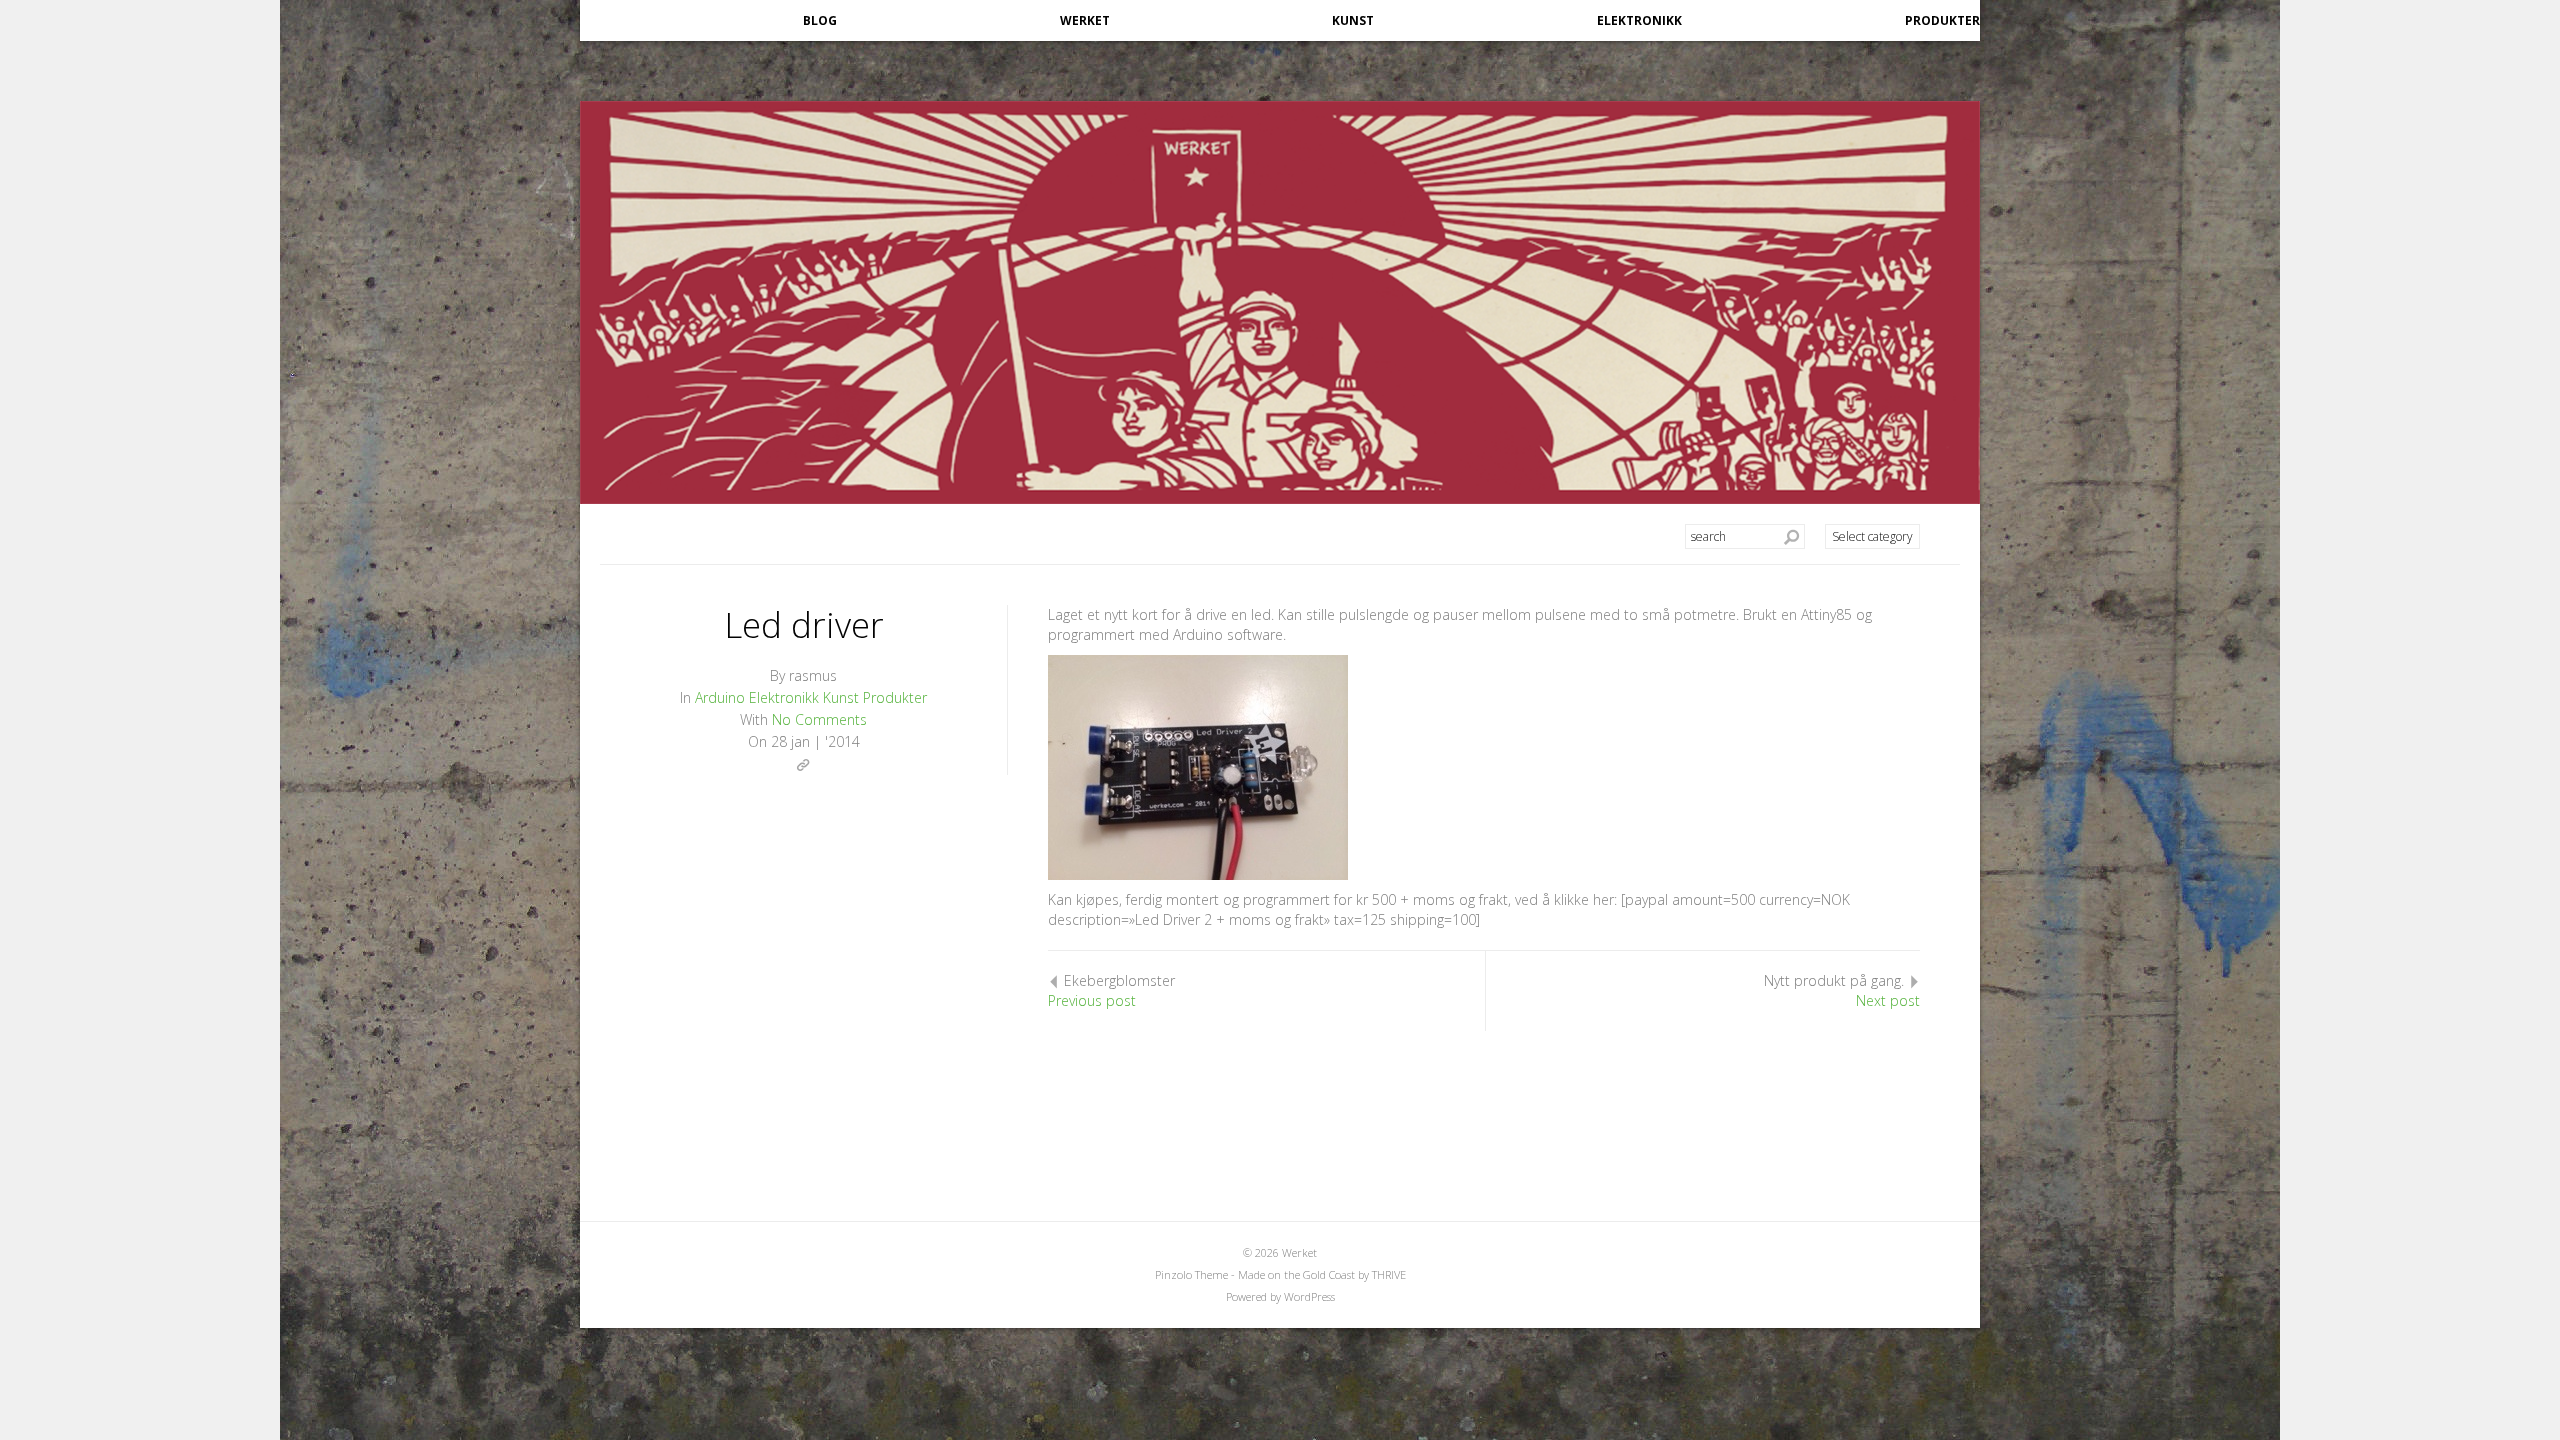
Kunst (1353, 20)
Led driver (804, 624)
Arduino (720, 697)
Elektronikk (1639, 20)
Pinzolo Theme (1191, 1274)
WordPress (1309, 1296)
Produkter (1942, 20)
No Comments (819, 719)
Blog (820, 20)
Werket (1085, 20)
